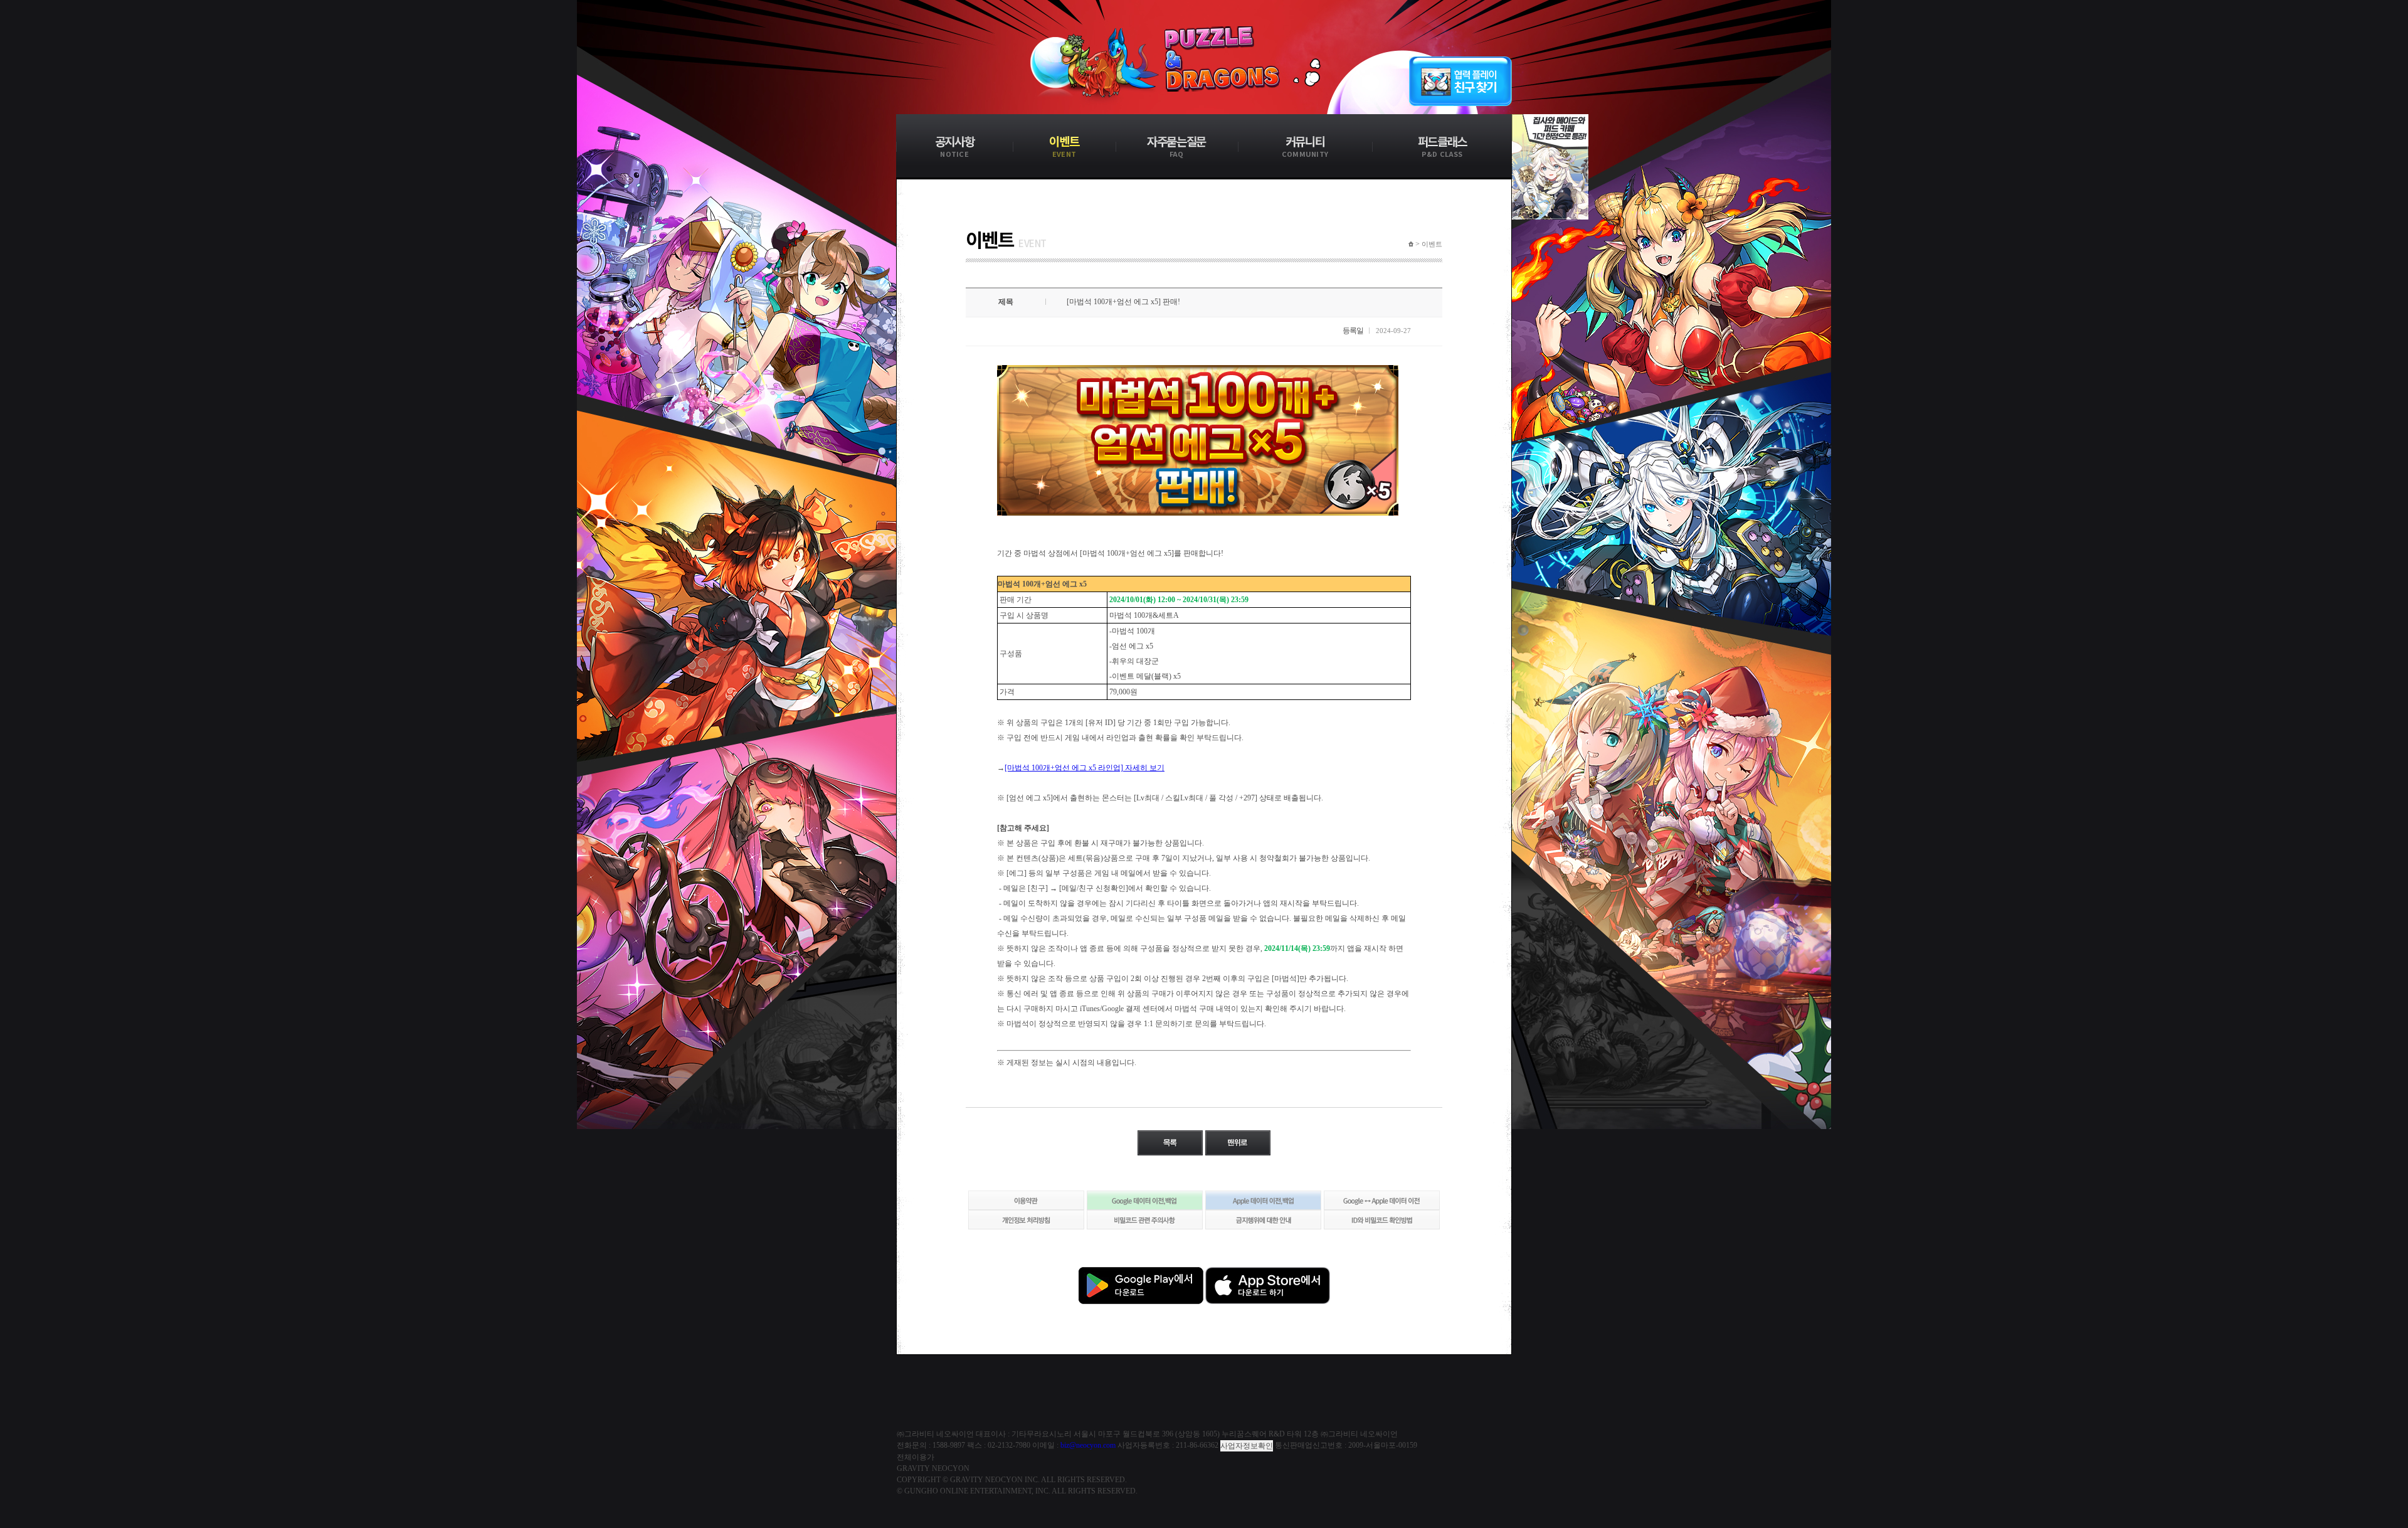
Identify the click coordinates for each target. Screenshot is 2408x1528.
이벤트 (1432, 244)
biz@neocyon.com (1088, 1445)
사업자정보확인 (1247, 1446)
